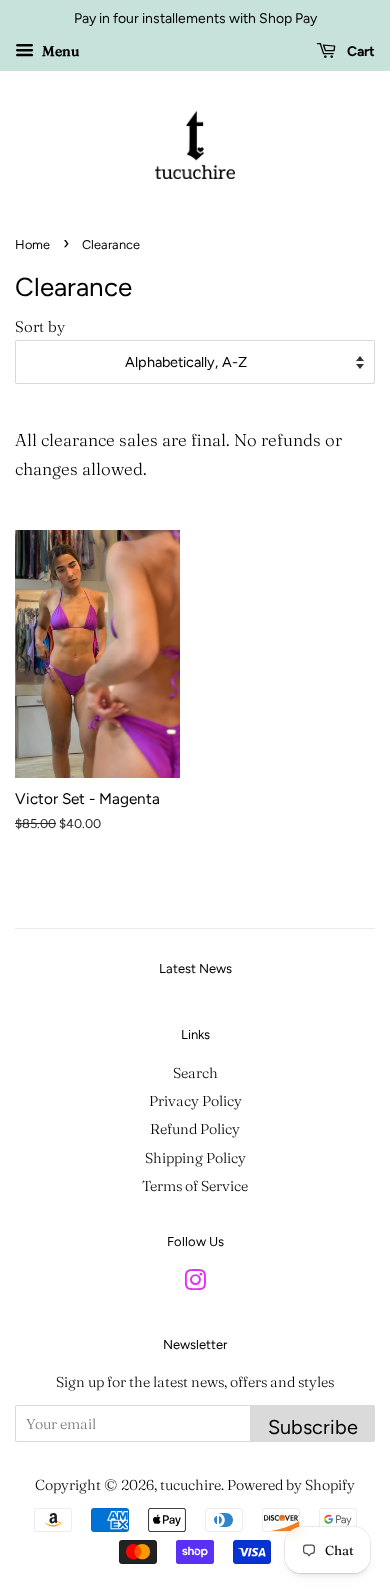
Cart (359, 51)
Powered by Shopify (291, 1485)
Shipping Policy (195, 1158)
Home (32, 244)
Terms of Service (195, 1186)
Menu (59, 51)
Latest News (195, 968)
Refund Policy (195, 1129)
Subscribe (313, 1427)
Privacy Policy (195, 1101)
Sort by (40, 326)
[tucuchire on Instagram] (195, 1284)
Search (195, 1073)
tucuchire (190, 1485)
